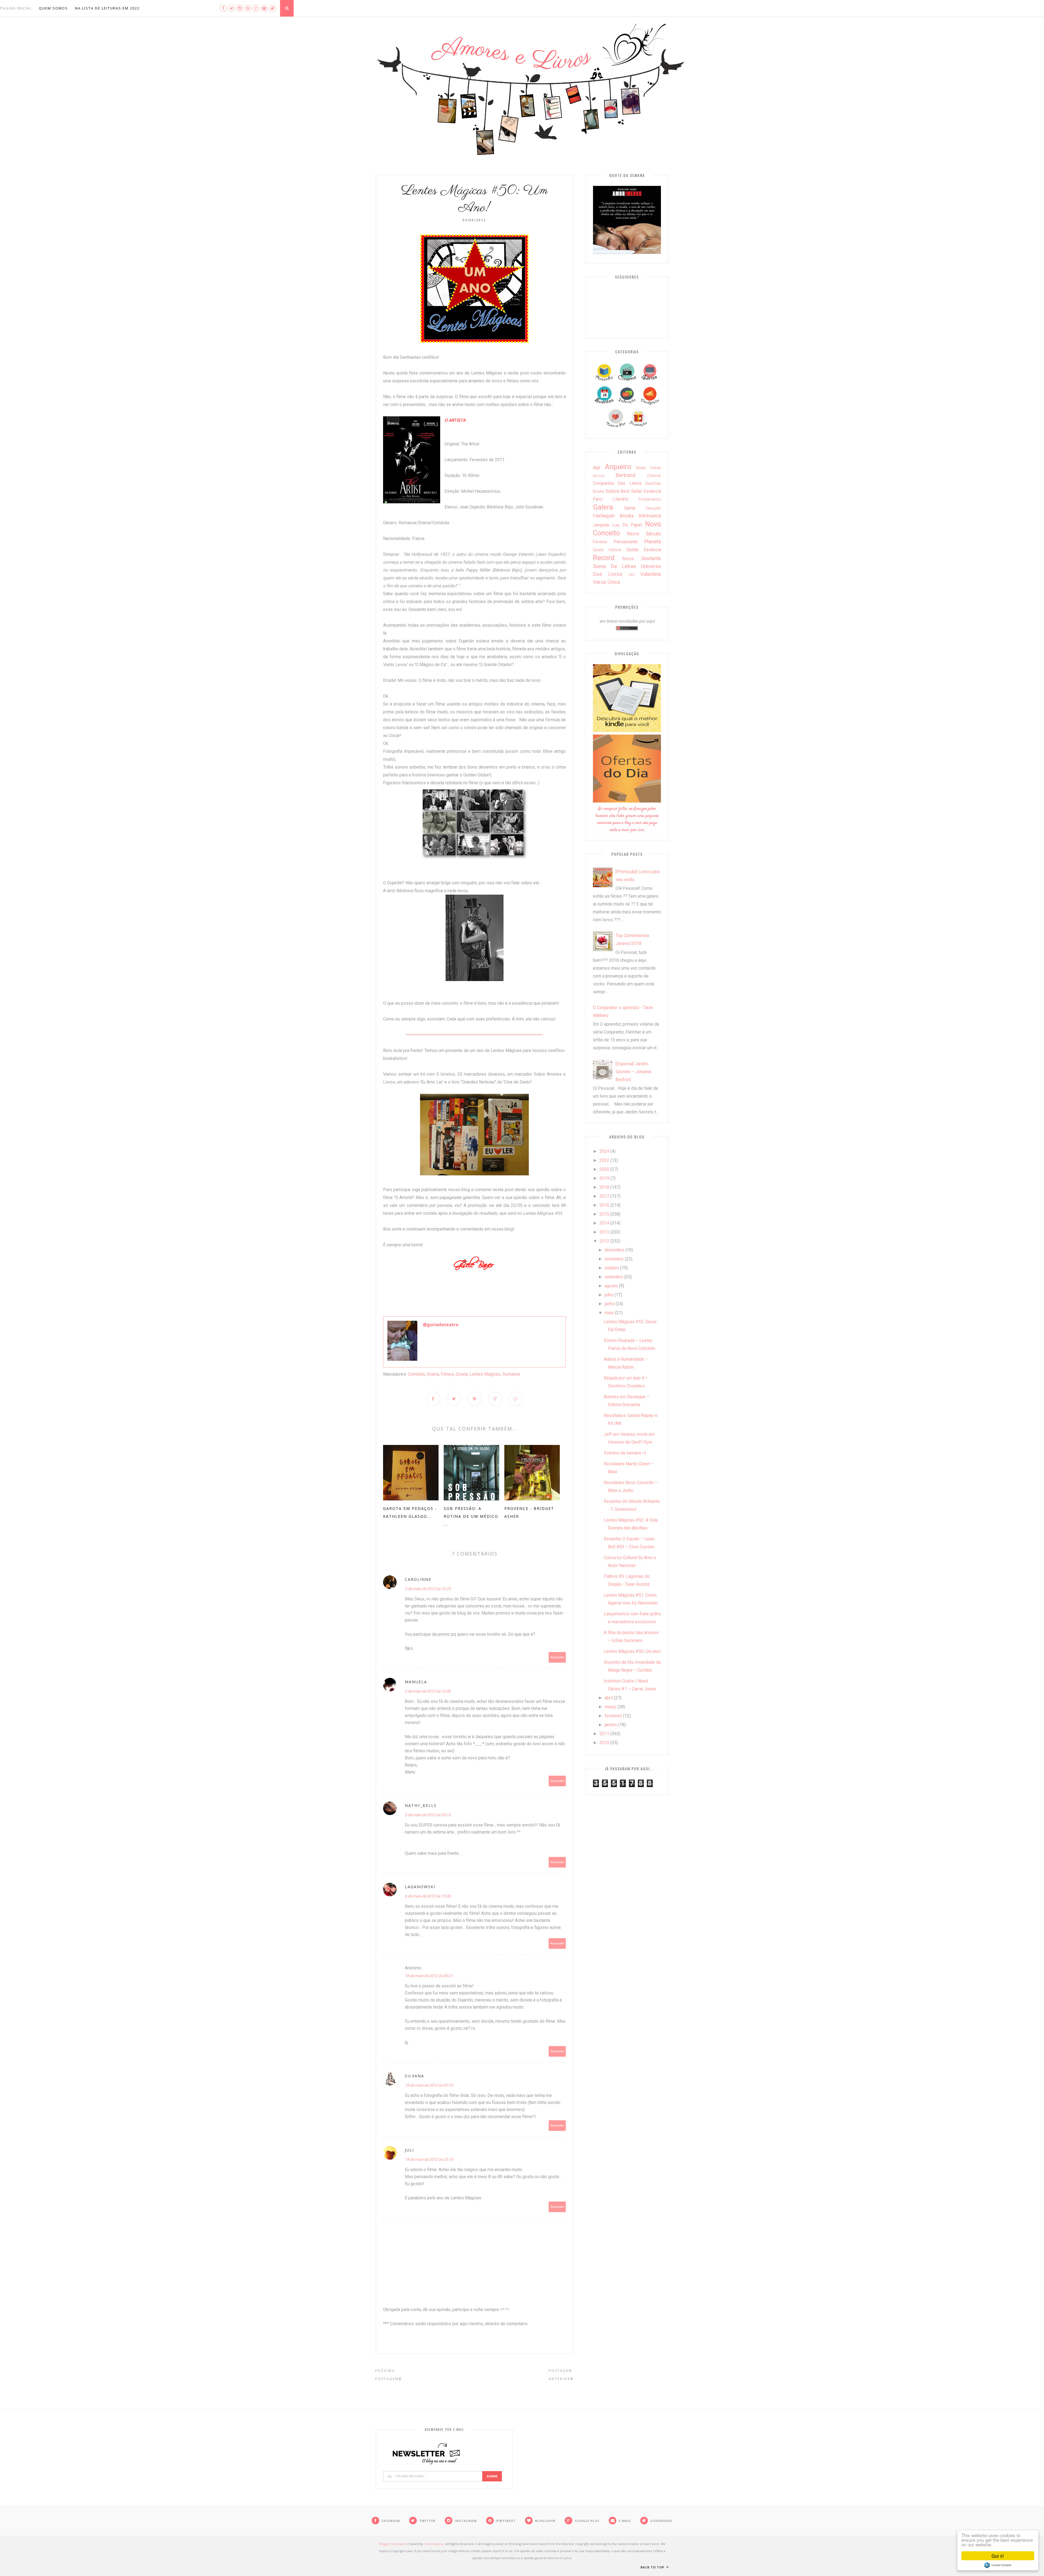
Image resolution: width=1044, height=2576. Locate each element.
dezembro (614, 1250)
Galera (603, 507)
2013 (604, 1232)
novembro (614, 1259)
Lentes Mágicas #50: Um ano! (632, 1651)
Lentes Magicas (485, 1374)
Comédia (416, 1374)
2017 (604, 1196)
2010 (604, 1743)
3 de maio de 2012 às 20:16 (428, 1815)
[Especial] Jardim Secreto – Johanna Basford (633, 1072)
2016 (604, 1205)
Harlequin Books (613, 516)
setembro (614, 1277)
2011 (604, 1734)
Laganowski (420, 1887)
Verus (600, 582)
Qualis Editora (607, 550)
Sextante (651, 558)
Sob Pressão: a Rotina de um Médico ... (471, 1516)
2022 (604, 1160)
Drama (433, 1374)
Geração (653, 508)
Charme (654, 476)
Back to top (653, 2567)
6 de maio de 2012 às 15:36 (428, 1896)
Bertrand (625, 475)
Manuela (416, 1682)
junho (610, 1304)
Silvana (414, 2076)
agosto (611, 1286)
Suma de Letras (615, 566)
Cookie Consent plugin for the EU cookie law (998, 2565)
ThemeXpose (434, 2544)
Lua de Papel (627, 525)
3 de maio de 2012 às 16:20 (428, 1589)
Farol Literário (611, 499)
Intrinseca (650, 516)
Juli (409, 2150)
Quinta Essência (644, 550)
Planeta (652, 541)
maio (609, 1313)
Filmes (447, 1374)
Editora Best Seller (624, 491)
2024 (604, 1151)
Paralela (600, 542)
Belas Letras (649, 468)
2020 (604, 1169)
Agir (597, 468)
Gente (630, 508)
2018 (604, 1187)
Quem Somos (53, 8)
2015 (604, 1214)
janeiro (611, 1725)
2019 (604, 1178)
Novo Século (644, 534)
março (610, 1707)
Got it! (998, 2556)
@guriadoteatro (441, 1325)
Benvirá (599, 476)
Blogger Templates (392, 2544)
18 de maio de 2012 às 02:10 (429, 2085)
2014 (604, 1223)
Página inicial (16, 8)
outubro (612, 1268)
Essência (652, 491)
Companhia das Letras (617, 483)
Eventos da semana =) (625, 1453)
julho (609, 1295)
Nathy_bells (421, 1805)
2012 (604, 1241)
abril (609, 1698)
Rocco (628, 559)
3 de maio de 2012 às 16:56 (428, 1691)
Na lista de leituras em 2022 (107, 8)
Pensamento (626, 542)
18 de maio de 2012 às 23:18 (429, 2159)
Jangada (601, 525)
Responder (557, 1657)
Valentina (651, 574)
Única (614, 582)
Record (604, 558)
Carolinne (418, 1579)
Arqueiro (618, 467)
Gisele (462, 1374)
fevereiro (613, 1716)
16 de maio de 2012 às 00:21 (429, 1976)
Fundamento (650, 499)
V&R (631, 575)
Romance (511, 1374)
